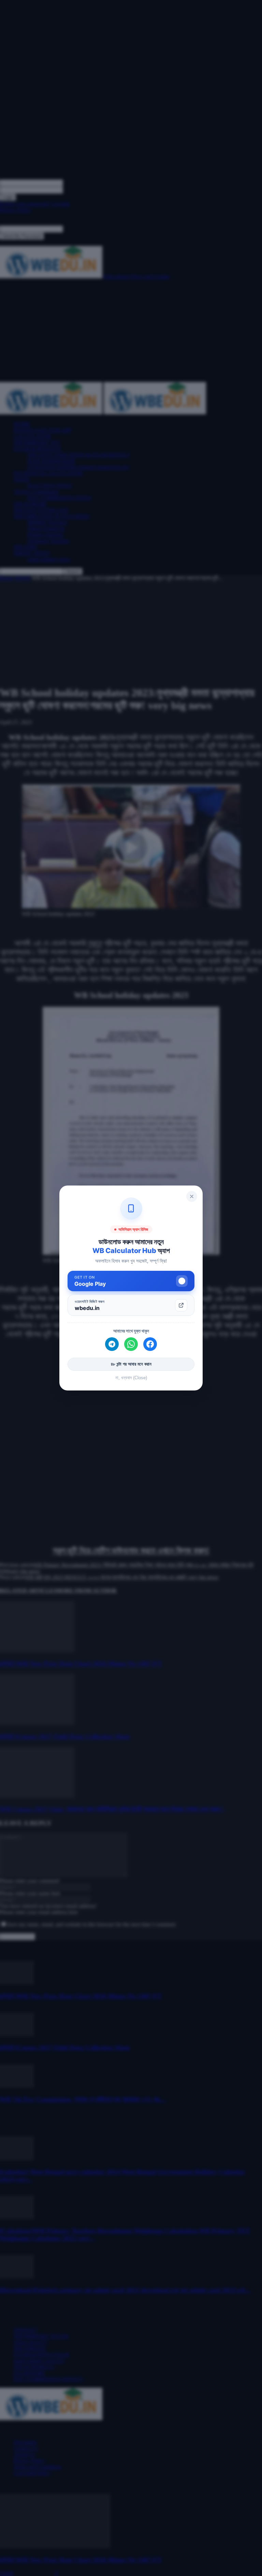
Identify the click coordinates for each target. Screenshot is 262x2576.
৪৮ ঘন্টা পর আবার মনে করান (131, 1364)
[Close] (192, 1196)
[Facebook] (150, 1344)
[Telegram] (112, 1344)
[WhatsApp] (131, 1344)
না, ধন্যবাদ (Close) (131, 1378)
